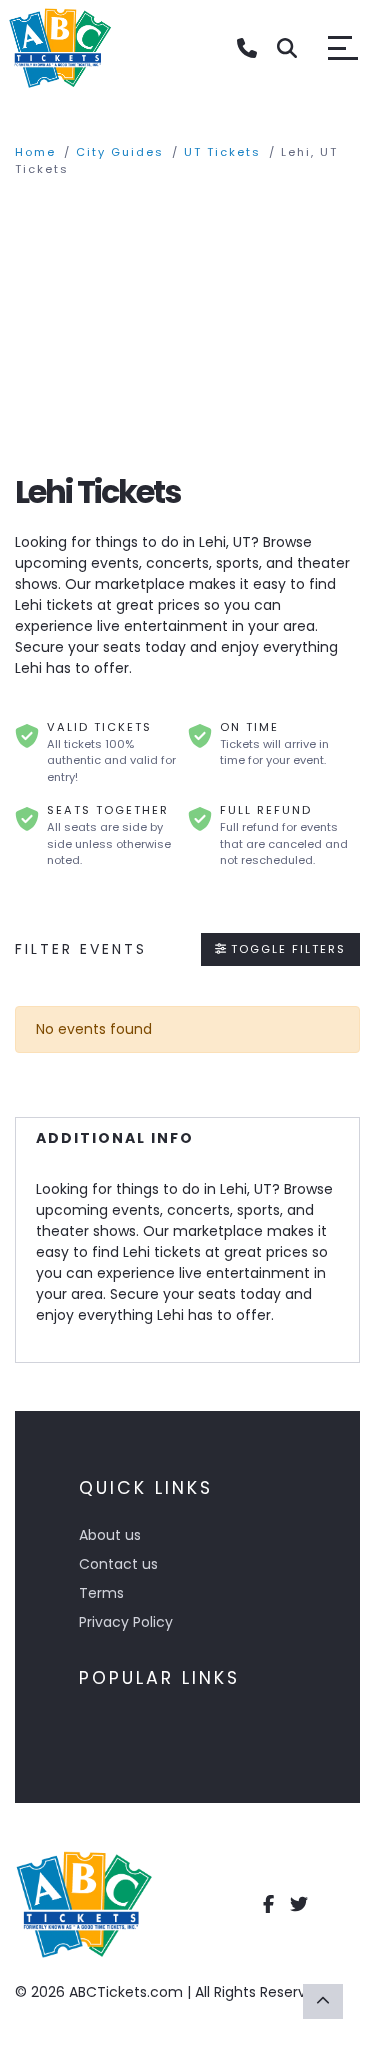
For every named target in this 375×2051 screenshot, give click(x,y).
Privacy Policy (126, 1622)
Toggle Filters (286, 949)
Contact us (118, 1564)
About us (110, 1535)
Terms (101, 1593)
